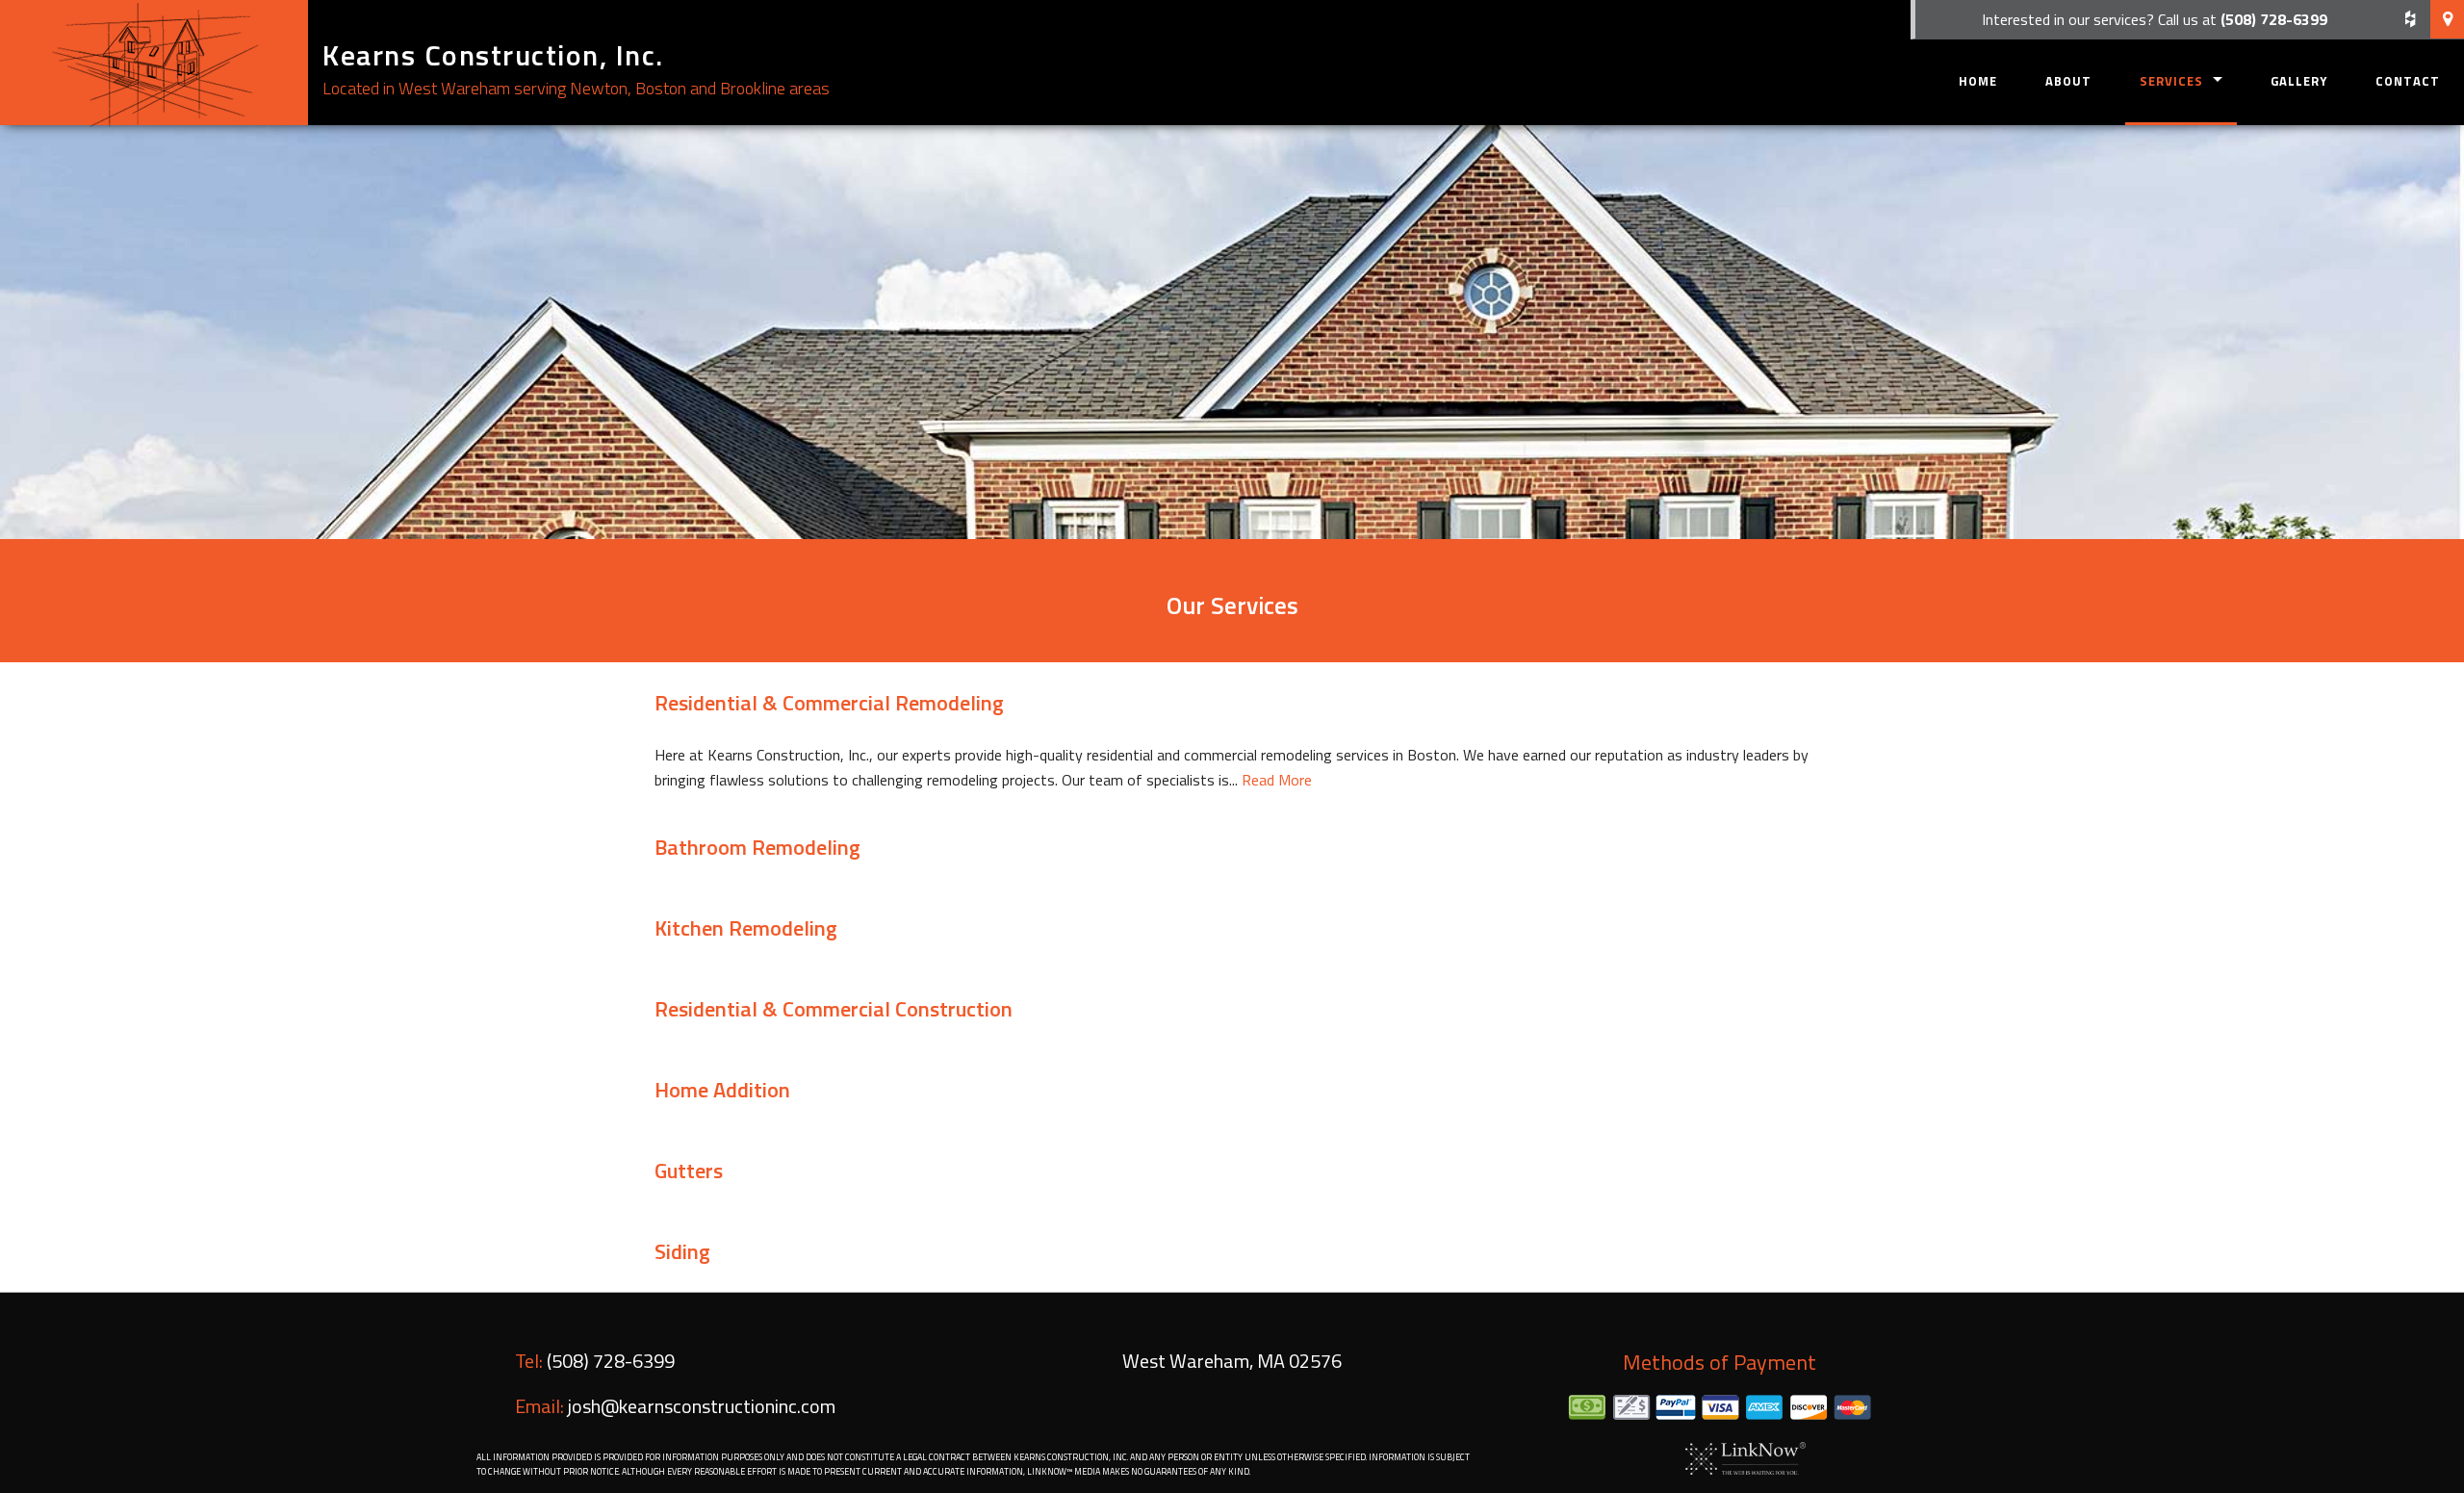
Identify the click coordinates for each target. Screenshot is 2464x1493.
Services (2171, 81)
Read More (1277, 780)
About (2068, 81)
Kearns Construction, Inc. (493, 55)
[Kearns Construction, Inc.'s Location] (2447, 19)
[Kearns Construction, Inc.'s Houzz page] (2410, 19)
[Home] (154, 63)
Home (1978, 81)
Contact (2408, 81)
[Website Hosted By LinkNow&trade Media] (1745, 1457)
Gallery (2299, 81)
